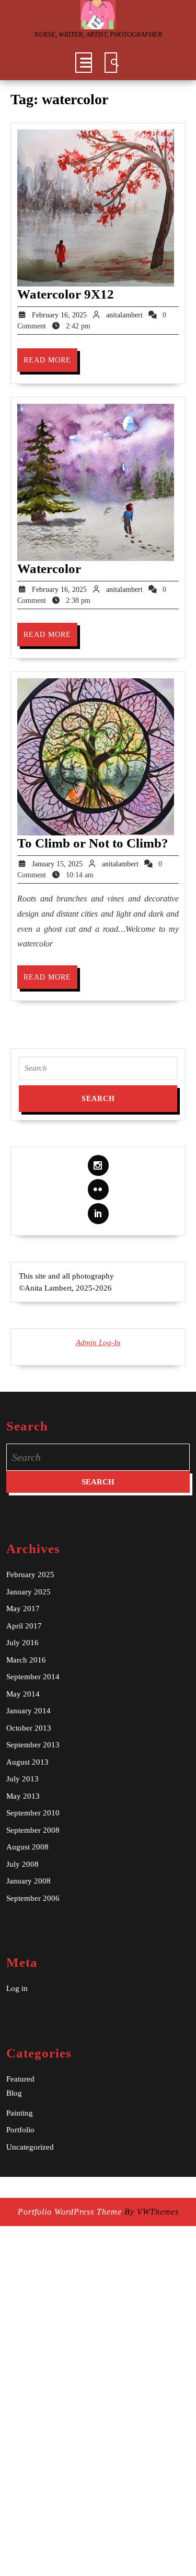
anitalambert (124, 315)
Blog (14, 2093)
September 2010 (33, 1813)
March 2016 (26, 1660)
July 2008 (22, 1864)
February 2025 (30, 1575)
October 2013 (29, 1728)
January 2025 (28, 1592)
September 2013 (33, 1745)
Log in (17, 1988)
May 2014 (23, 1694)
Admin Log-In (98, 1342)
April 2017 (24, 1626)
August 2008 (27, 1847)
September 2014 (33, 1677)
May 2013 (23, 1796)
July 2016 (22, 1643)
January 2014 (28, 1711)
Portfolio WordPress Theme (70, 2212)
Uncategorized (30, 2147)
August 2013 (27, 1762)
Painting (20, 2113)
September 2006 (33, 1898)
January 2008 (28, 1881)
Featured (20, 2079)
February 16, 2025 (59, 315)
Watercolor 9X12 (66, 294)
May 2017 (23, 1609)
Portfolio (20, 2130)
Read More (50, 364)
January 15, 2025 (57, 864)
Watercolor (49, 569)
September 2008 (33, 1830)
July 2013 (22, 1779)
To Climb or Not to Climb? (93, 843)
